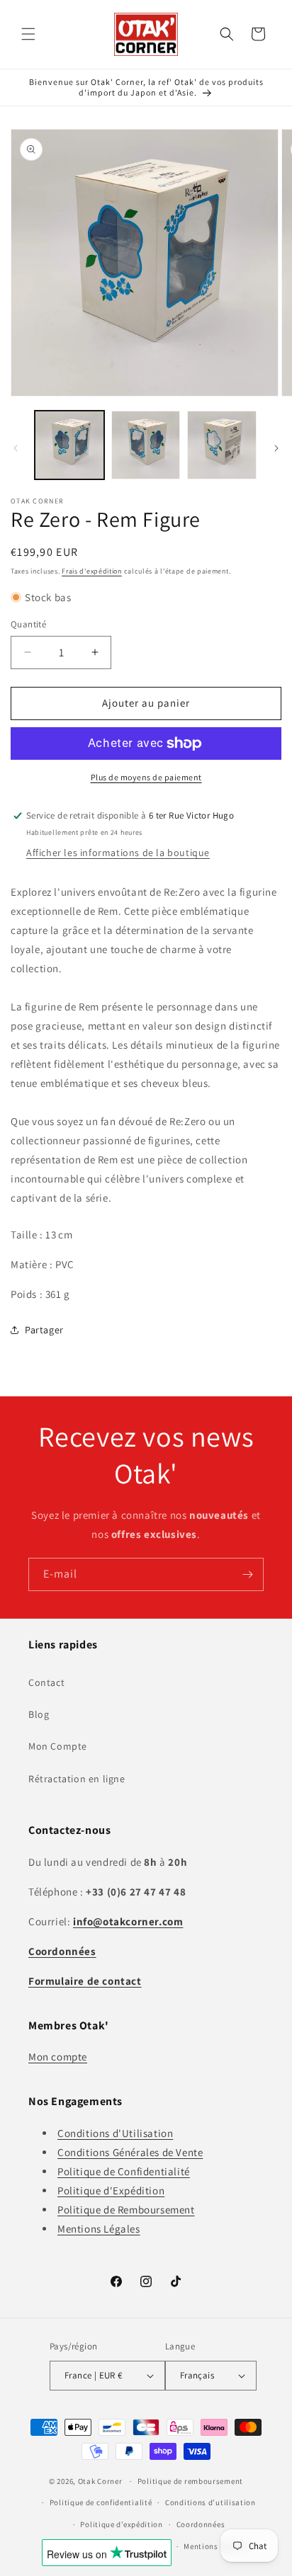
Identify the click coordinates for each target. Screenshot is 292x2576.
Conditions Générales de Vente (130, 2152)
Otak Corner (100, 2481)
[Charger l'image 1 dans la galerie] (69, 445)
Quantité (28, 624)
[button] (28, 34)
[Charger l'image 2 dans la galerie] (146, 445)
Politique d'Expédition (111, 2190)
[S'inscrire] (247, 1574)
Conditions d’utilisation (210, 2502)
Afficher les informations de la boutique (118, 853)
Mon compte (58, 2057)
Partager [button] (44, 1330)
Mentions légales (215, 2546)
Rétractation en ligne (77, 1779)
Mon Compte (58, 1746)
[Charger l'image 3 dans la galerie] (222, 445)
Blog (39, 1714)
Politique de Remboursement (126, 2210)
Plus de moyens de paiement (146, 777)
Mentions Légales (99, 2229)
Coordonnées (201, 2524)
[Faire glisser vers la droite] (276, 448)
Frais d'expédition (92, 571)
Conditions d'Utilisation (115, 2133)
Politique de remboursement (190, 2481)
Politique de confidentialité (101, 2502)
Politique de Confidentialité (124, 2171)
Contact (46, 1682)
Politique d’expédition (121, 2524)
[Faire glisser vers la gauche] (16, 448)
